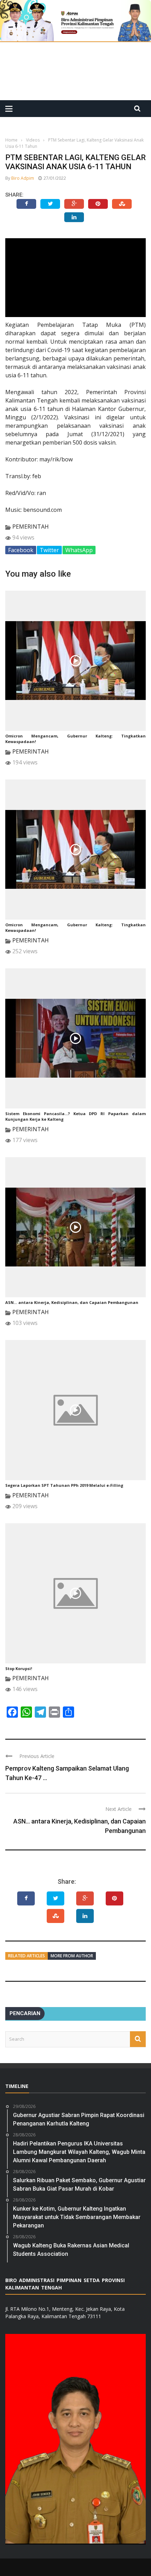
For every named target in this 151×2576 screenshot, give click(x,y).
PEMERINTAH (31, 527)
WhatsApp (79, 550)
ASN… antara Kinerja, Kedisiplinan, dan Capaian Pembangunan (72, 1302)
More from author (72, 1956)
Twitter (49, 550)
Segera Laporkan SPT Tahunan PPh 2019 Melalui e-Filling (64, 1485)
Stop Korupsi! (19, 1668)
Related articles (27, 1956)
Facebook (21, 550)
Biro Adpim (23, 178)
